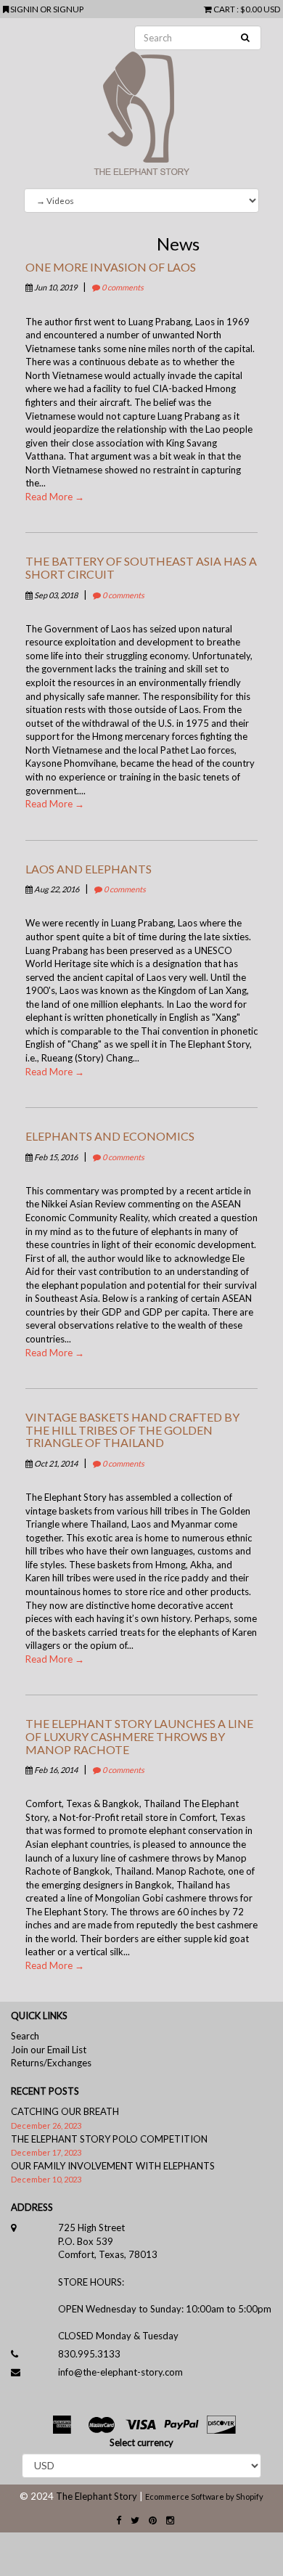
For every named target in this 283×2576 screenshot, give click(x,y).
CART (224, 9)
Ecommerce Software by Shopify (204, 2496)
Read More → (55, 497)
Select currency (141, 2442)
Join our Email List (49, 2050)
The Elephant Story (97, 2496)
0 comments (122, 287)
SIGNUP (68, 9)
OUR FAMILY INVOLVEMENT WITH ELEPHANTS (113, 2166)
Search (25, 2036)
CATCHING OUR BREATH (65, 2111)
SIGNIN (25, 9)
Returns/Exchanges (51, 2063)
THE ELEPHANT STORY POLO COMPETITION (109, 2139)
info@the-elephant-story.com (120, 2372)
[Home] (141, 103)
